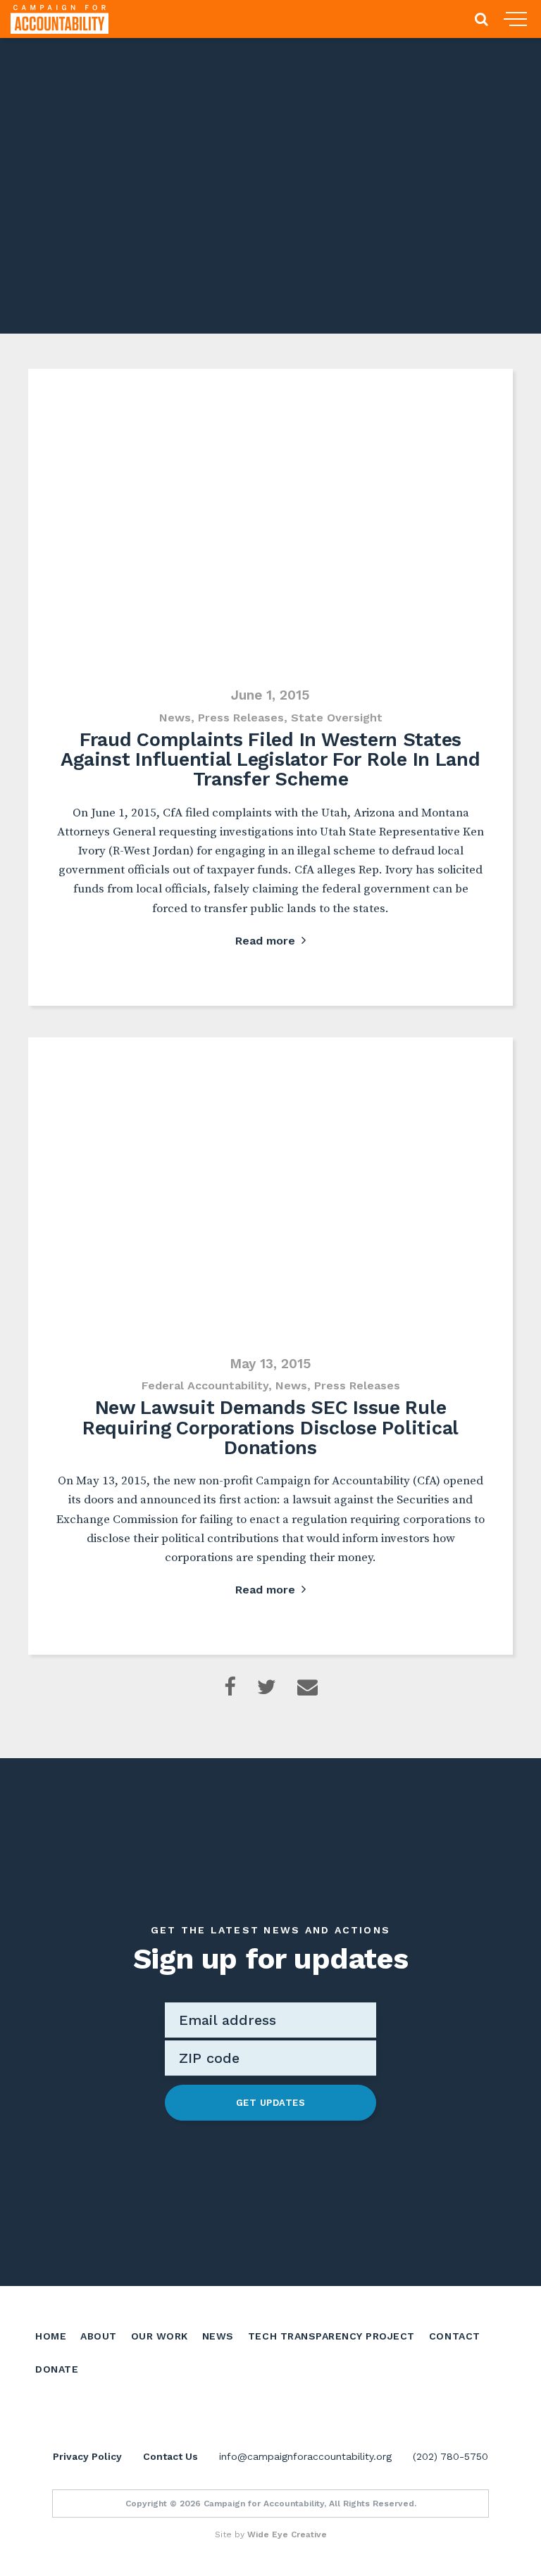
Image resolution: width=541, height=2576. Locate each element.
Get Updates (271, 2103)
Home (51, 2336)
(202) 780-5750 (450, 2456)
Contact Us (170, 2456)
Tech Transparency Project (331, 2336)
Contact (455, 2336)
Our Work (160, 2336)
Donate (57, 2369)
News (218, 2336)
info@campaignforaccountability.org (305, 2456)
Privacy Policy (87, 2456)
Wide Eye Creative (287, 2534)
